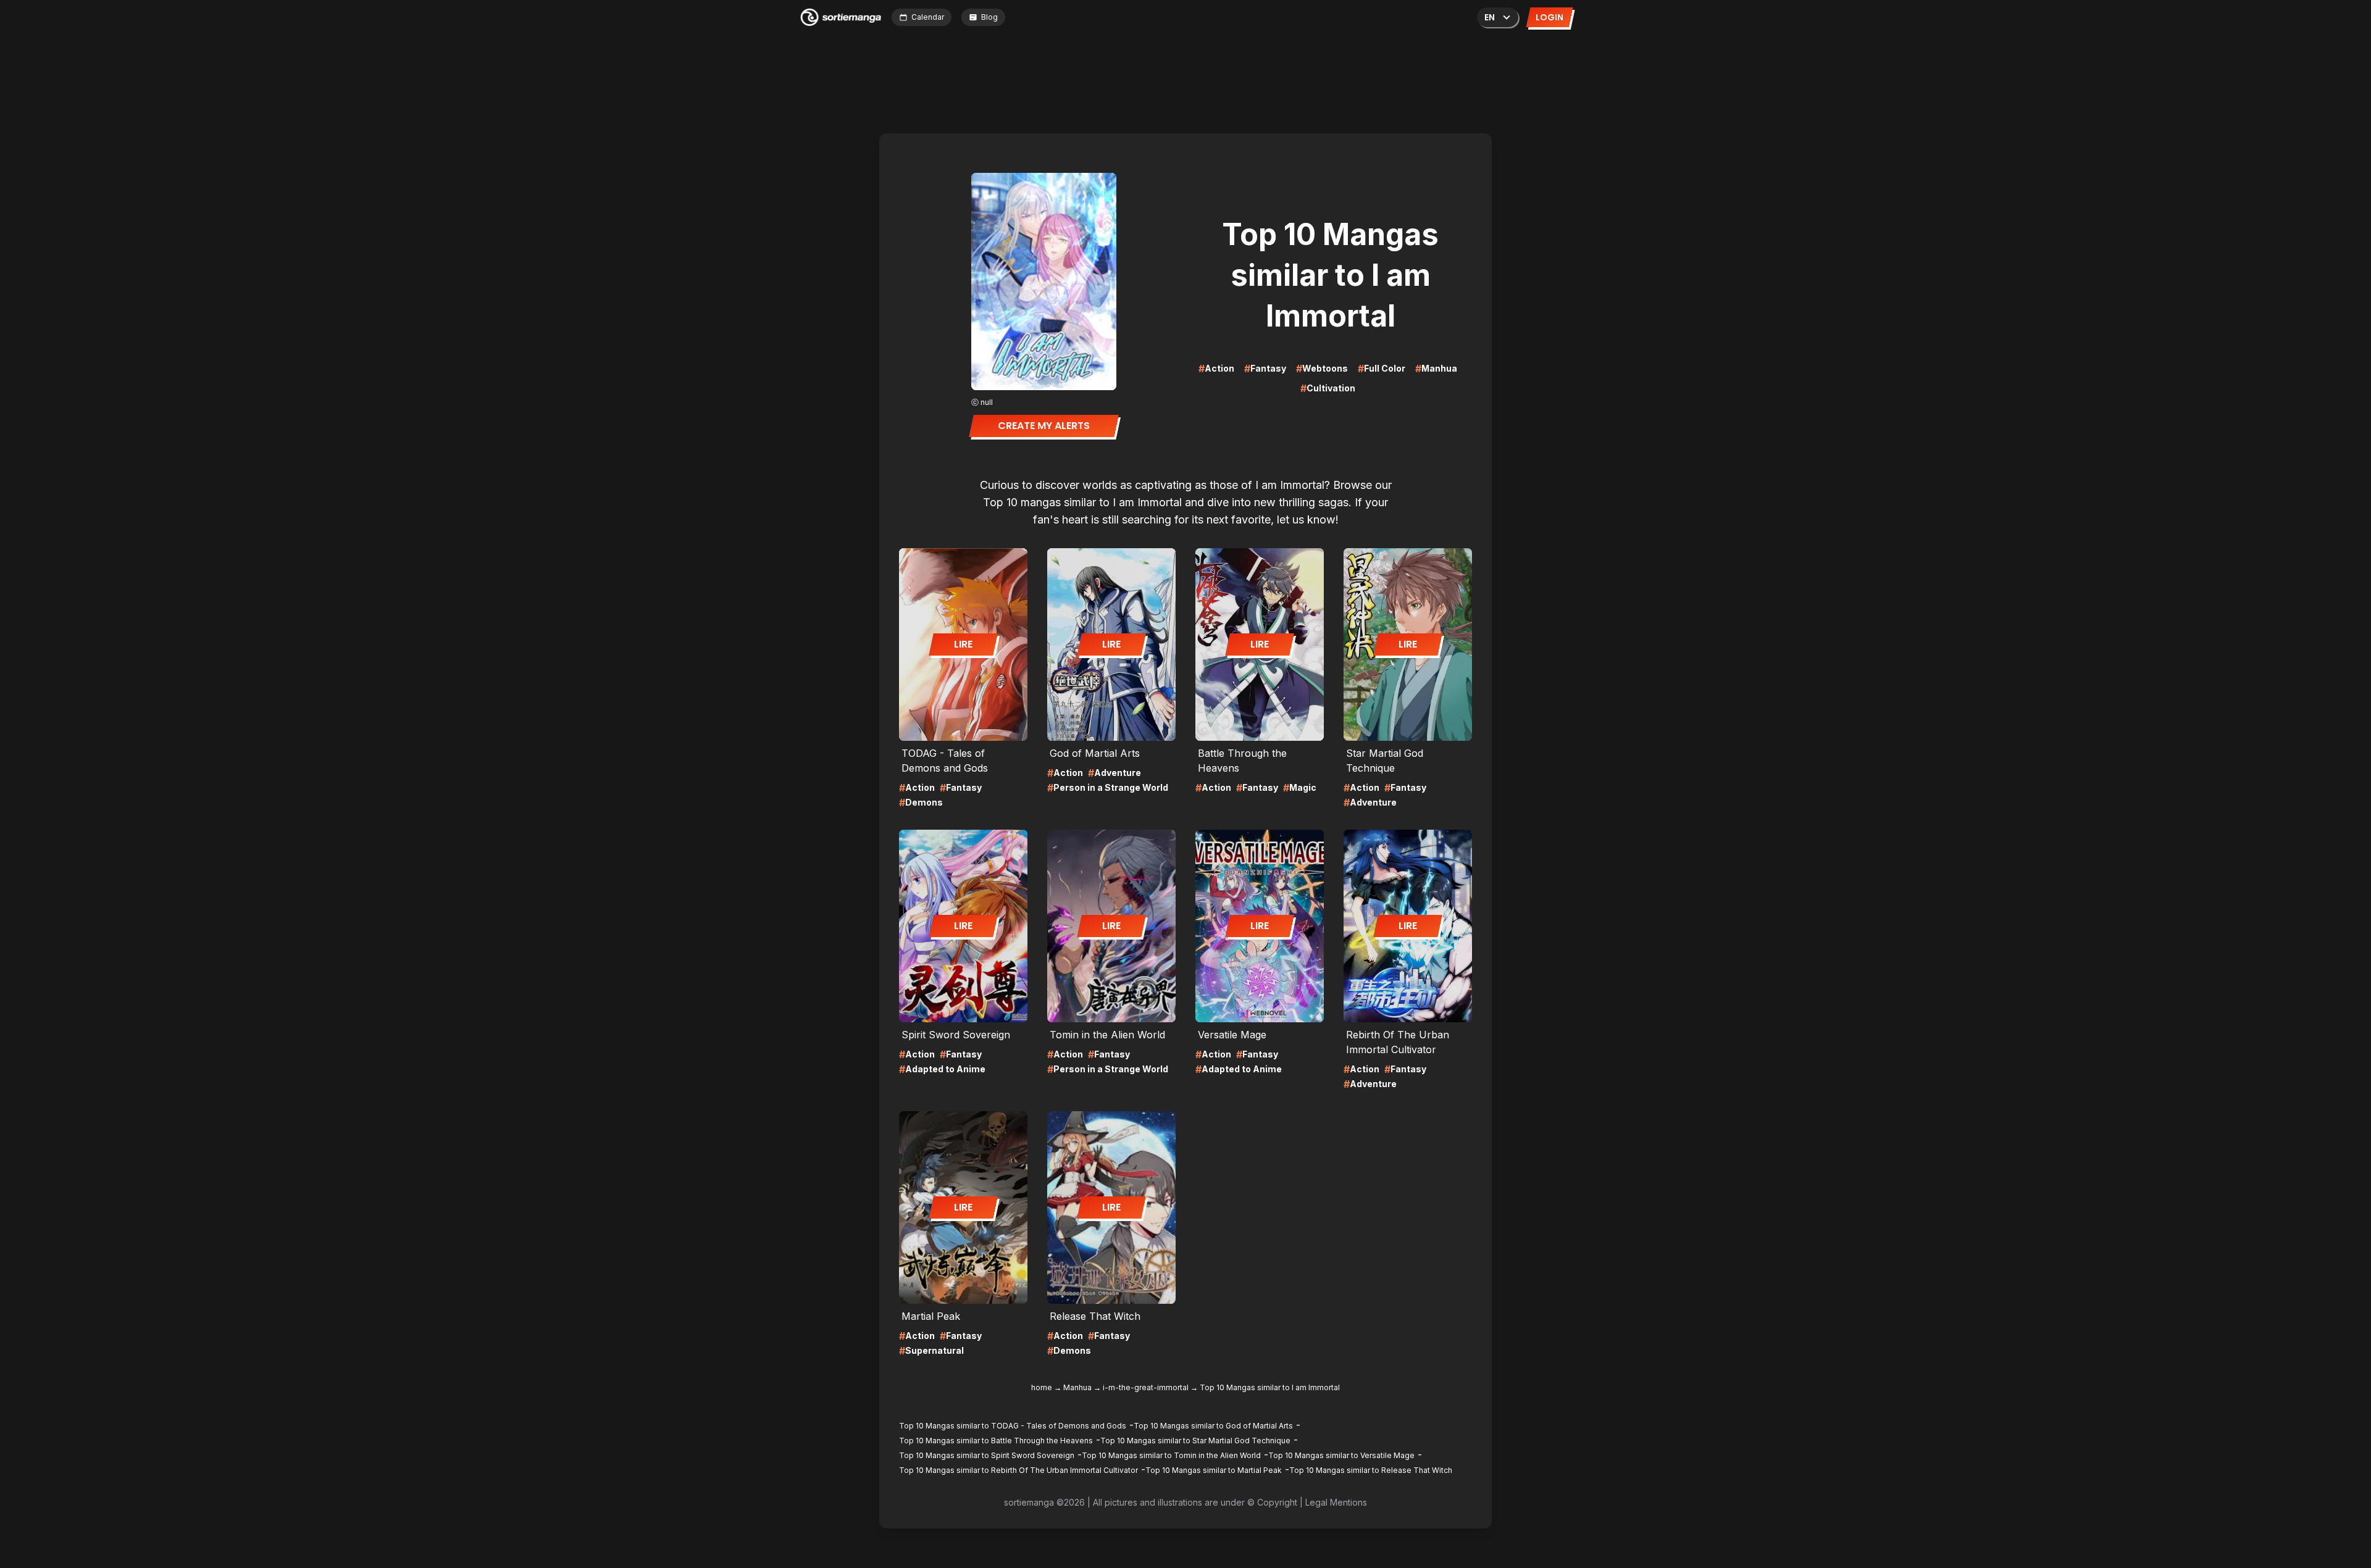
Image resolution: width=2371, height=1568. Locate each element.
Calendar (928, 17)
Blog (989, 17)
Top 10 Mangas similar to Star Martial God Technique (1195, 1441)
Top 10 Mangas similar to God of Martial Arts (1213, 1426)
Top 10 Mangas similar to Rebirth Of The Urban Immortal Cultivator (1018, 1470)
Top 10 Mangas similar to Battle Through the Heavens (996, 1441)
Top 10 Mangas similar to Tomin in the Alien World (1171, 1455)
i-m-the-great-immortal (1146, 1387)
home (1042, 1387)
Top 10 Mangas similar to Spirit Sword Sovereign (987, 1455)
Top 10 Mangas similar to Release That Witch (1371, 1470)
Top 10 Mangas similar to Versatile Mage (1341, 1455)
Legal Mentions (1336, 1502)
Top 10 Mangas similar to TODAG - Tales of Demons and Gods (1013, 1426)
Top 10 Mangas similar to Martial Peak (1214, 1470)
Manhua (1077, 1387)
